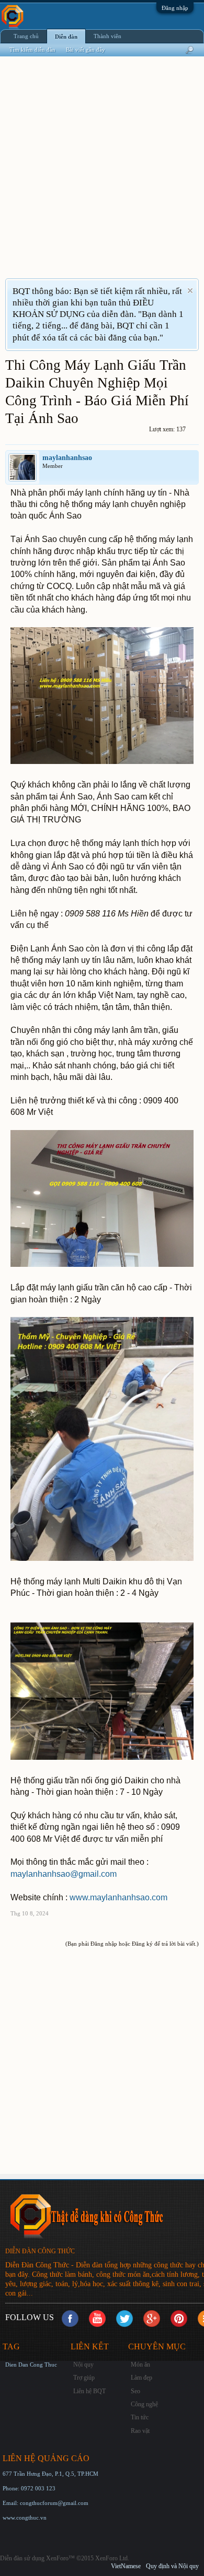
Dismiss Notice (190, 291)
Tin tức (140, 2417)
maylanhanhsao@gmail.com (64, 1874)
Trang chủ (26, 36)
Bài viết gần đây (86, 50)
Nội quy (83, 2365)
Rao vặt (140, 2431)
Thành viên (107, 36)
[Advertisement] (102, 174)
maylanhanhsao (67, 458)
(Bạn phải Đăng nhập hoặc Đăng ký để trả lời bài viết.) (132, 1944)
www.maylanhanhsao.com (118, 1897)
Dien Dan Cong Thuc (31, 2365)
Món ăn (140, 2365)
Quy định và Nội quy (172, 2566)
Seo (135, 2391)
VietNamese (126, 2566)
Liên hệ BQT (89, 2391)
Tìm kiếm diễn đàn (32, 50)
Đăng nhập (175, 8)
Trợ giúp (84, 2378)
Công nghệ (144, 2404)
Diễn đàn (66, 37)
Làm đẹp (141, 2378)
